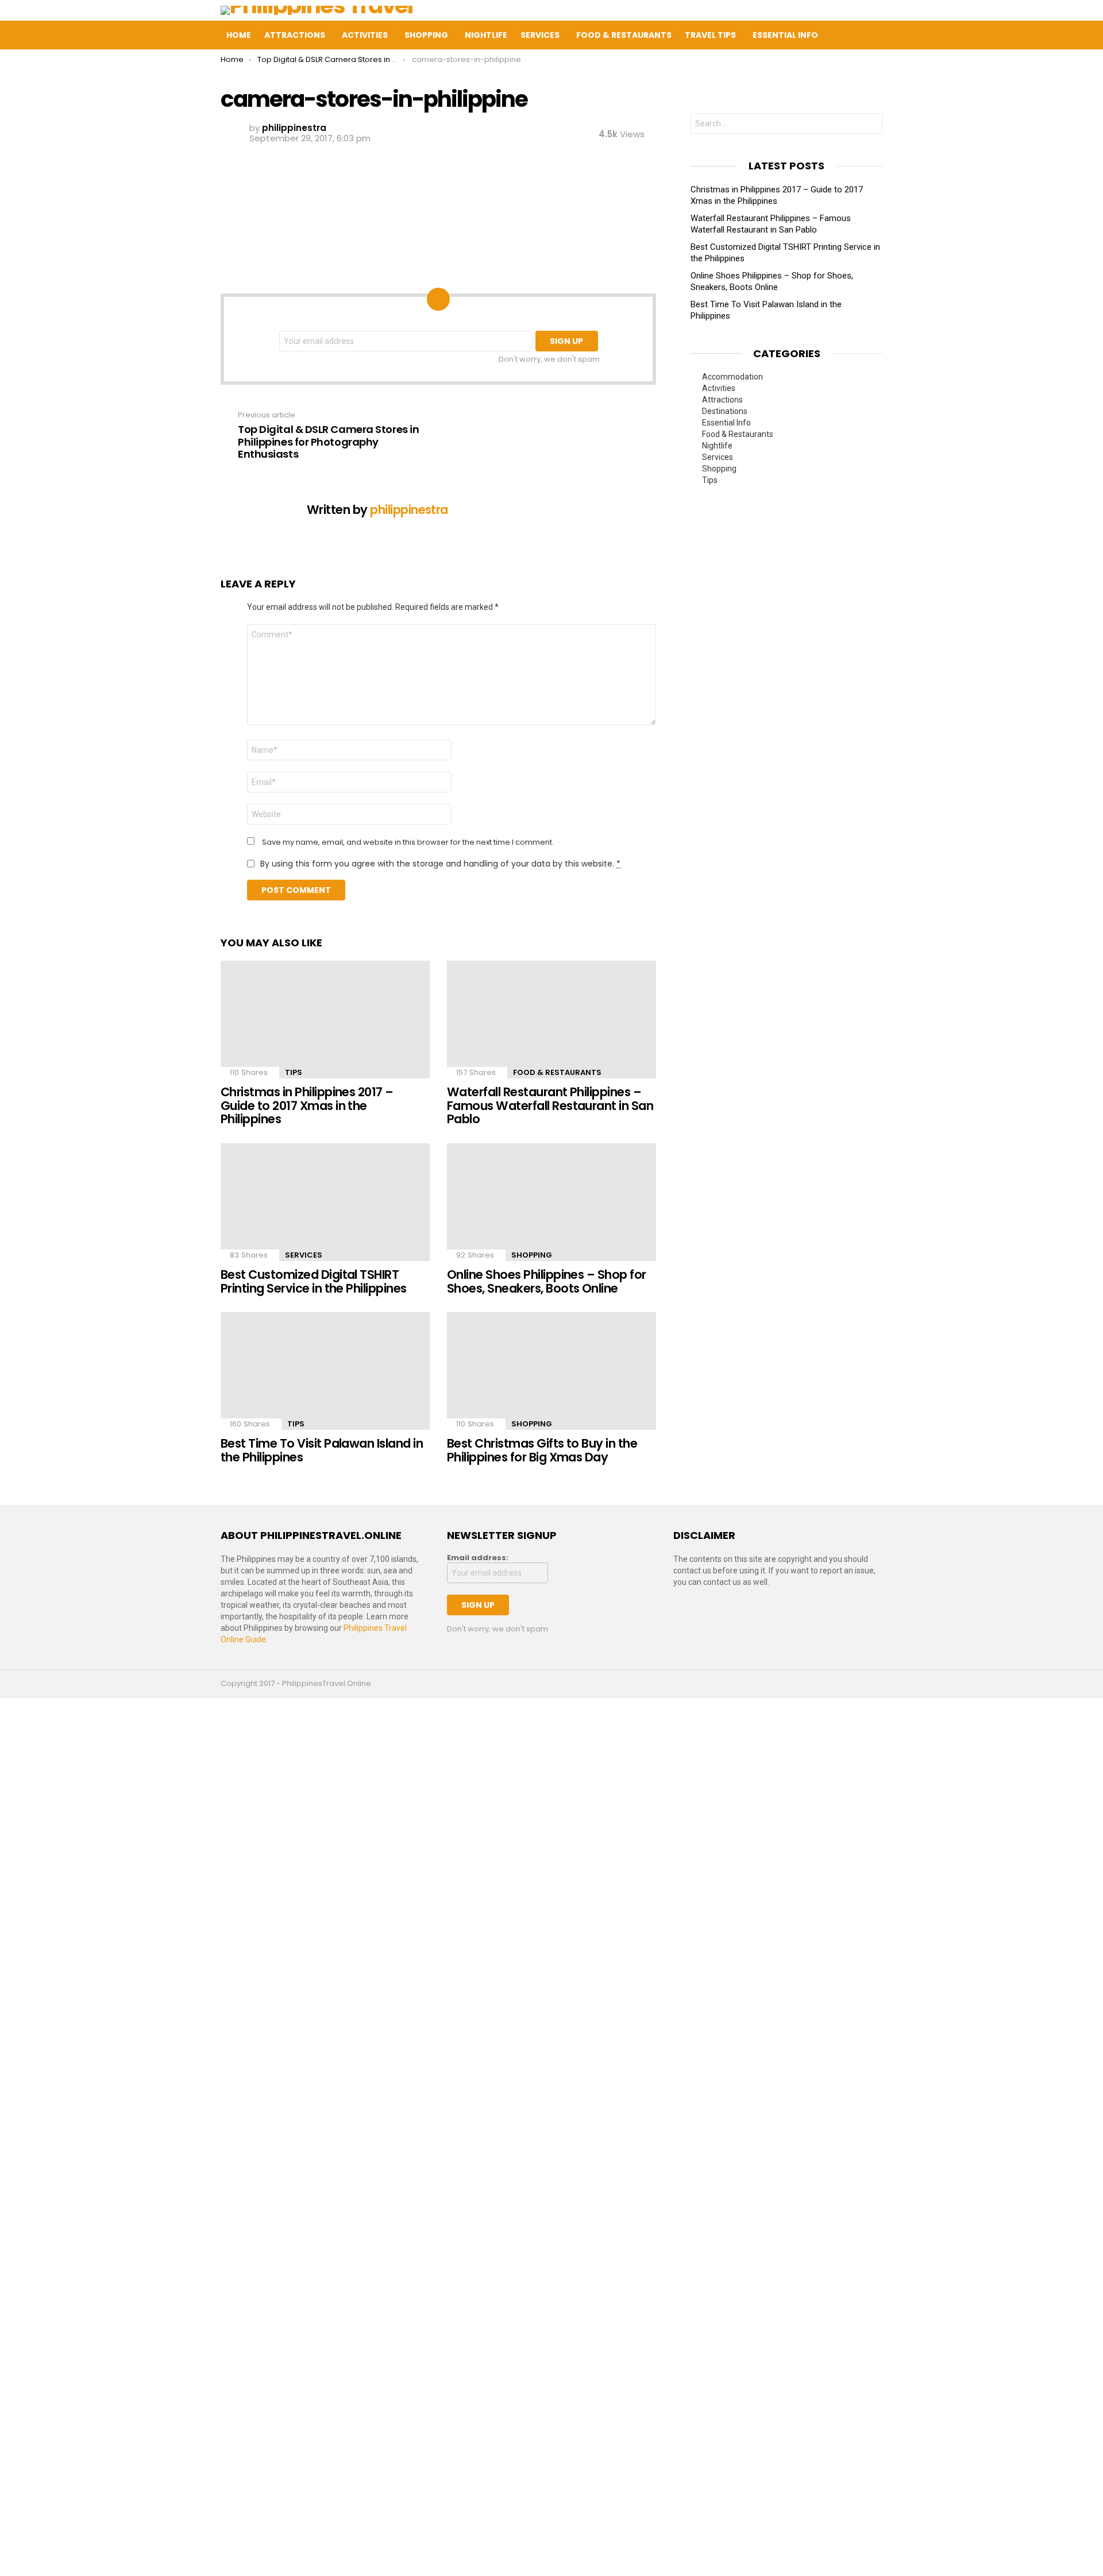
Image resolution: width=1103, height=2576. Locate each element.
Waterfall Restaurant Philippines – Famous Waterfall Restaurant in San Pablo (550, 1105)
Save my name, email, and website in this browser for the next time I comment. (408, 842)
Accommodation (732, 377)
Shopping (426, 35)
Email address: (478, 1558)
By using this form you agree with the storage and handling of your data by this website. (440, 864)
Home (239, 35)
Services (540, 35)
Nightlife (486, 35)
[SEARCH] (878, 35)
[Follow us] (854, 35)
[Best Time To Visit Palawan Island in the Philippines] (325, 1371)
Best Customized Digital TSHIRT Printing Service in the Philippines (314, 1281)
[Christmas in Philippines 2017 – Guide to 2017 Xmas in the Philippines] (325, 1020)
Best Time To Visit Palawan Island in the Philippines (322, 1450)
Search (871, 125)
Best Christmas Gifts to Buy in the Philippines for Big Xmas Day (542, 1450)
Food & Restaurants (624, 35)
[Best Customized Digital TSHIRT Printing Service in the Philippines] (325, 1202)
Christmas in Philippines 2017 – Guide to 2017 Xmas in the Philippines (307, 1105)
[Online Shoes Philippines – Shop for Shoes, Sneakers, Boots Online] (551, 1202)
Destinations (725, 411)
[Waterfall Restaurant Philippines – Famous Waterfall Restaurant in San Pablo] (551, 1020)
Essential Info (785, 35)
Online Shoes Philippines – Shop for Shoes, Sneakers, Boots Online (547, 1281)
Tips (294, 1072)
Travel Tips (710, 35)
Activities (365, 35)
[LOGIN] (902, 35)
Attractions (295, 35)
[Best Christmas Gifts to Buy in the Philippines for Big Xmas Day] (551, 1371)
